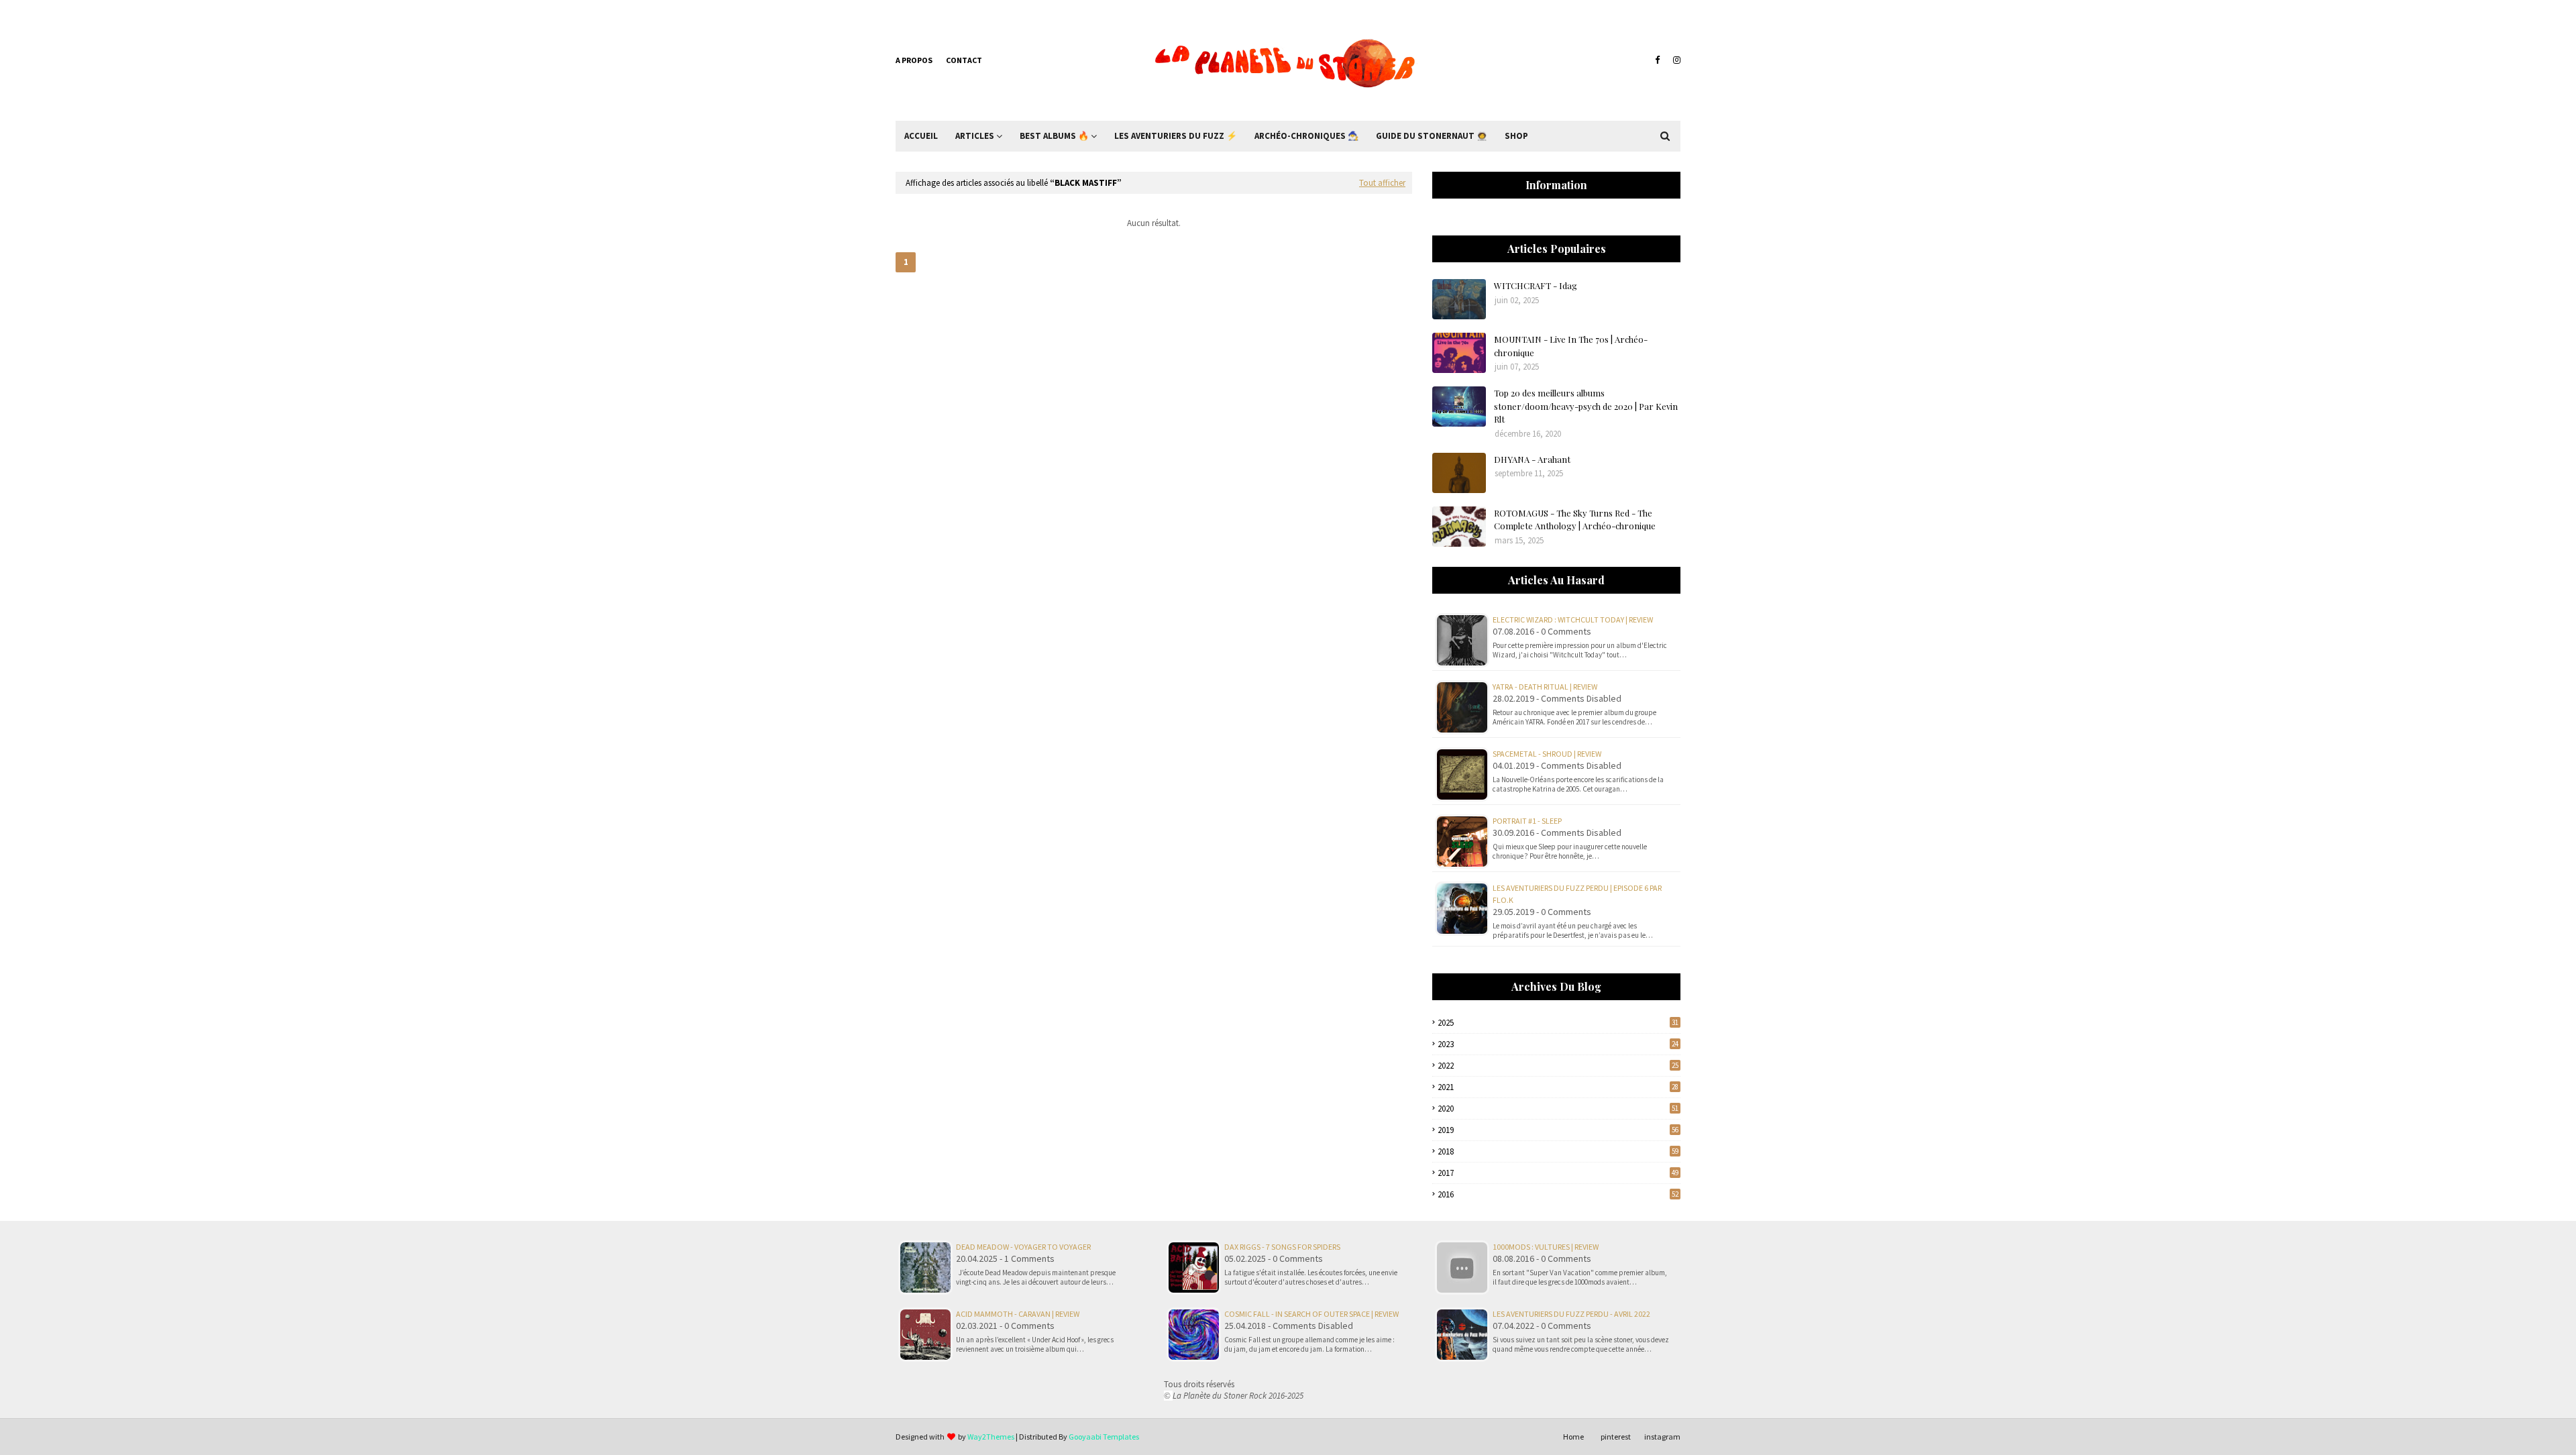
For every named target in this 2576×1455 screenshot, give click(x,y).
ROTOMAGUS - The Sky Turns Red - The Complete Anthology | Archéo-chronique (1575, 520)
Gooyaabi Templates (1104, 1437)
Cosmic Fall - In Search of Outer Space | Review (1311, 1314)
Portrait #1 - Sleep (1527, 821)
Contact (964, 60)
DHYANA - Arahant (1532, 459)
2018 (1558, 1151)
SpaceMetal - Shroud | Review (1547, 754)
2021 (1558, 1087)
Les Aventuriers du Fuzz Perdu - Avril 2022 (1571, 1314)
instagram (1662, 1437)
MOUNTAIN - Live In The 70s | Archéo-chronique (1571, 346)
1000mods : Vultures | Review (1546, 1247)
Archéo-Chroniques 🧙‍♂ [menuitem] (1306, 136)
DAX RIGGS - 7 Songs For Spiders (1282, 1247)
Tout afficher (1382, 183)
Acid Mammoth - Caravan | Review (1018, 1314)
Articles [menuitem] (975, 136)
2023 (1558, 1044)
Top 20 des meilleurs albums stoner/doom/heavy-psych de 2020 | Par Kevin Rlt (1586, 406)
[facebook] (1657, 60)
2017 (1558, 1173)
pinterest (1616, 1437)
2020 (1558, 1109)
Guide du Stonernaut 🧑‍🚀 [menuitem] (1432, 136)
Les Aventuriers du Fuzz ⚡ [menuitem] (1176, 136)
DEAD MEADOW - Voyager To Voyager (1023, 1247)
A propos (914, 60)
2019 (1558, 1130)
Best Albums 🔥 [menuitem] (1054, 136)
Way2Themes (991, 1437)
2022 (1558, 1066)
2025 (1558, 1023)
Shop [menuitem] (1516, 136)
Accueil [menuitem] (921, 136)
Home (1573, 1437)
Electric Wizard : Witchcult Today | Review (1573, 619)
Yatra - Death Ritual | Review (1545, 687)
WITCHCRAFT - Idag (1536, 285)
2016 (1558, 1194)
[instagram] (1675, 60)
